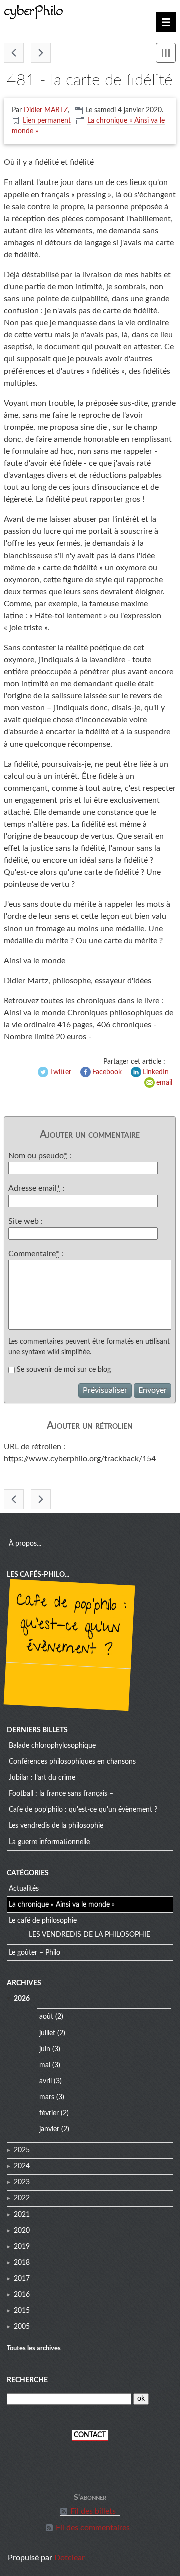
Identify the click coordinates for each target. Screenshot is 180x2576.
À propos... (25, 1544)
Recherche (27, 2380)
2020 (22, 2231)
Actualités (24, 1889)
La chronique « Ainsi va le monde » (62, 1905)
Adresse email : (36, 1188)
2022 (22, 2198)
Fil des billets (93, 2511)
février (49, 2113)
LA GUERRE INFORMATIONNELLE (49, 1842)
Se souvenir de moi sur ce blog (64, 1370)
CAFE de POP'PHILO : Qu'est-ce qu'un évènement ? (71, 1627)
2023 (22, 2182)
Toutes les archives (34, 2348)
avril (46, 2081)
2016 (22, 2295)
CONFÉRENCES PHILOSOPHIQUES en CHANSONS (72, 1762)
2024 (22, 2166)
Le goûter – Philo (35, 1953)
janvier (49, 2129)
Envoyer (153, 1390)
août (46, 2017)
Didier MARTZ (46, 110)
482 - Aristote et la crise (41, 53)
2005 (22, 2327)
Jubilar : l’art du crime (42, 1778)
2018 (22, 2263)
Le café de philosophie (43, 1921)
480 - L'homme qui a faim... (14, 53)
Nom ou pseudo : (40, 1156)
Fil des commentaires (93, 2528)
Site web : (26, 1221)
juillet (47, 2033)
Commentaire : (36, 1254)
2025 (22, 2150)
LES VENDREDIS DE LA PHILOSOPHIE (56, 1826)
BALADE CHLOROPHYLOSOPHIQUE (52, 1746)
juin (45, 2049)
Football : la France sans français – (61, 1794)
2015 (22, 2311)
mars (47, 2097)
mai (45, 2065)
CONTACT (90, 2435)
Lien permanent (47, 121)
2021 (22, 2215)
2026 (22, 1999)
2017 (22, 2279)
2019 (22, 2247)
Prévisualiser (105, 1390)
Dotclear (70, 2558)
